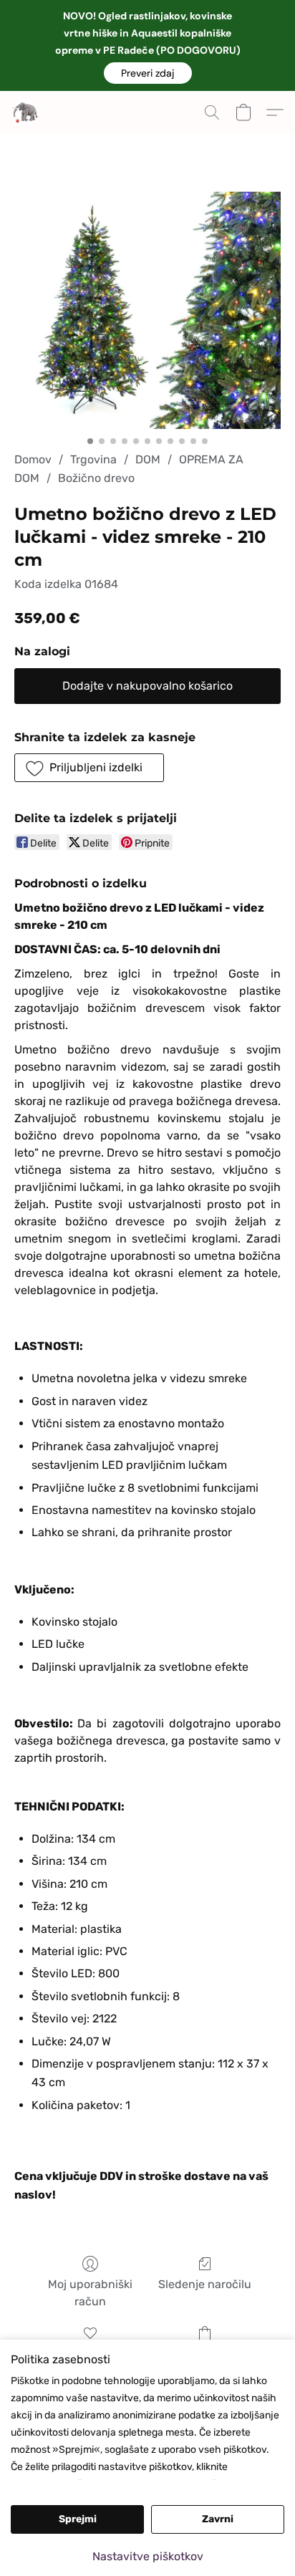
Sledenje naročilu (205, 2284)
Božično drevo (96, 478)
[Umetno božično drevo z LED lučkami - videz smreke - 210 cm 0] (147, 310)
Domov (33, 459)
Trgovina (93, 459)
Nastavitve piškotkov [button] (148, 2556)
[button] (148, 73)
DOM (148, 459)
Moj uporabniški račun (90, 2293)
